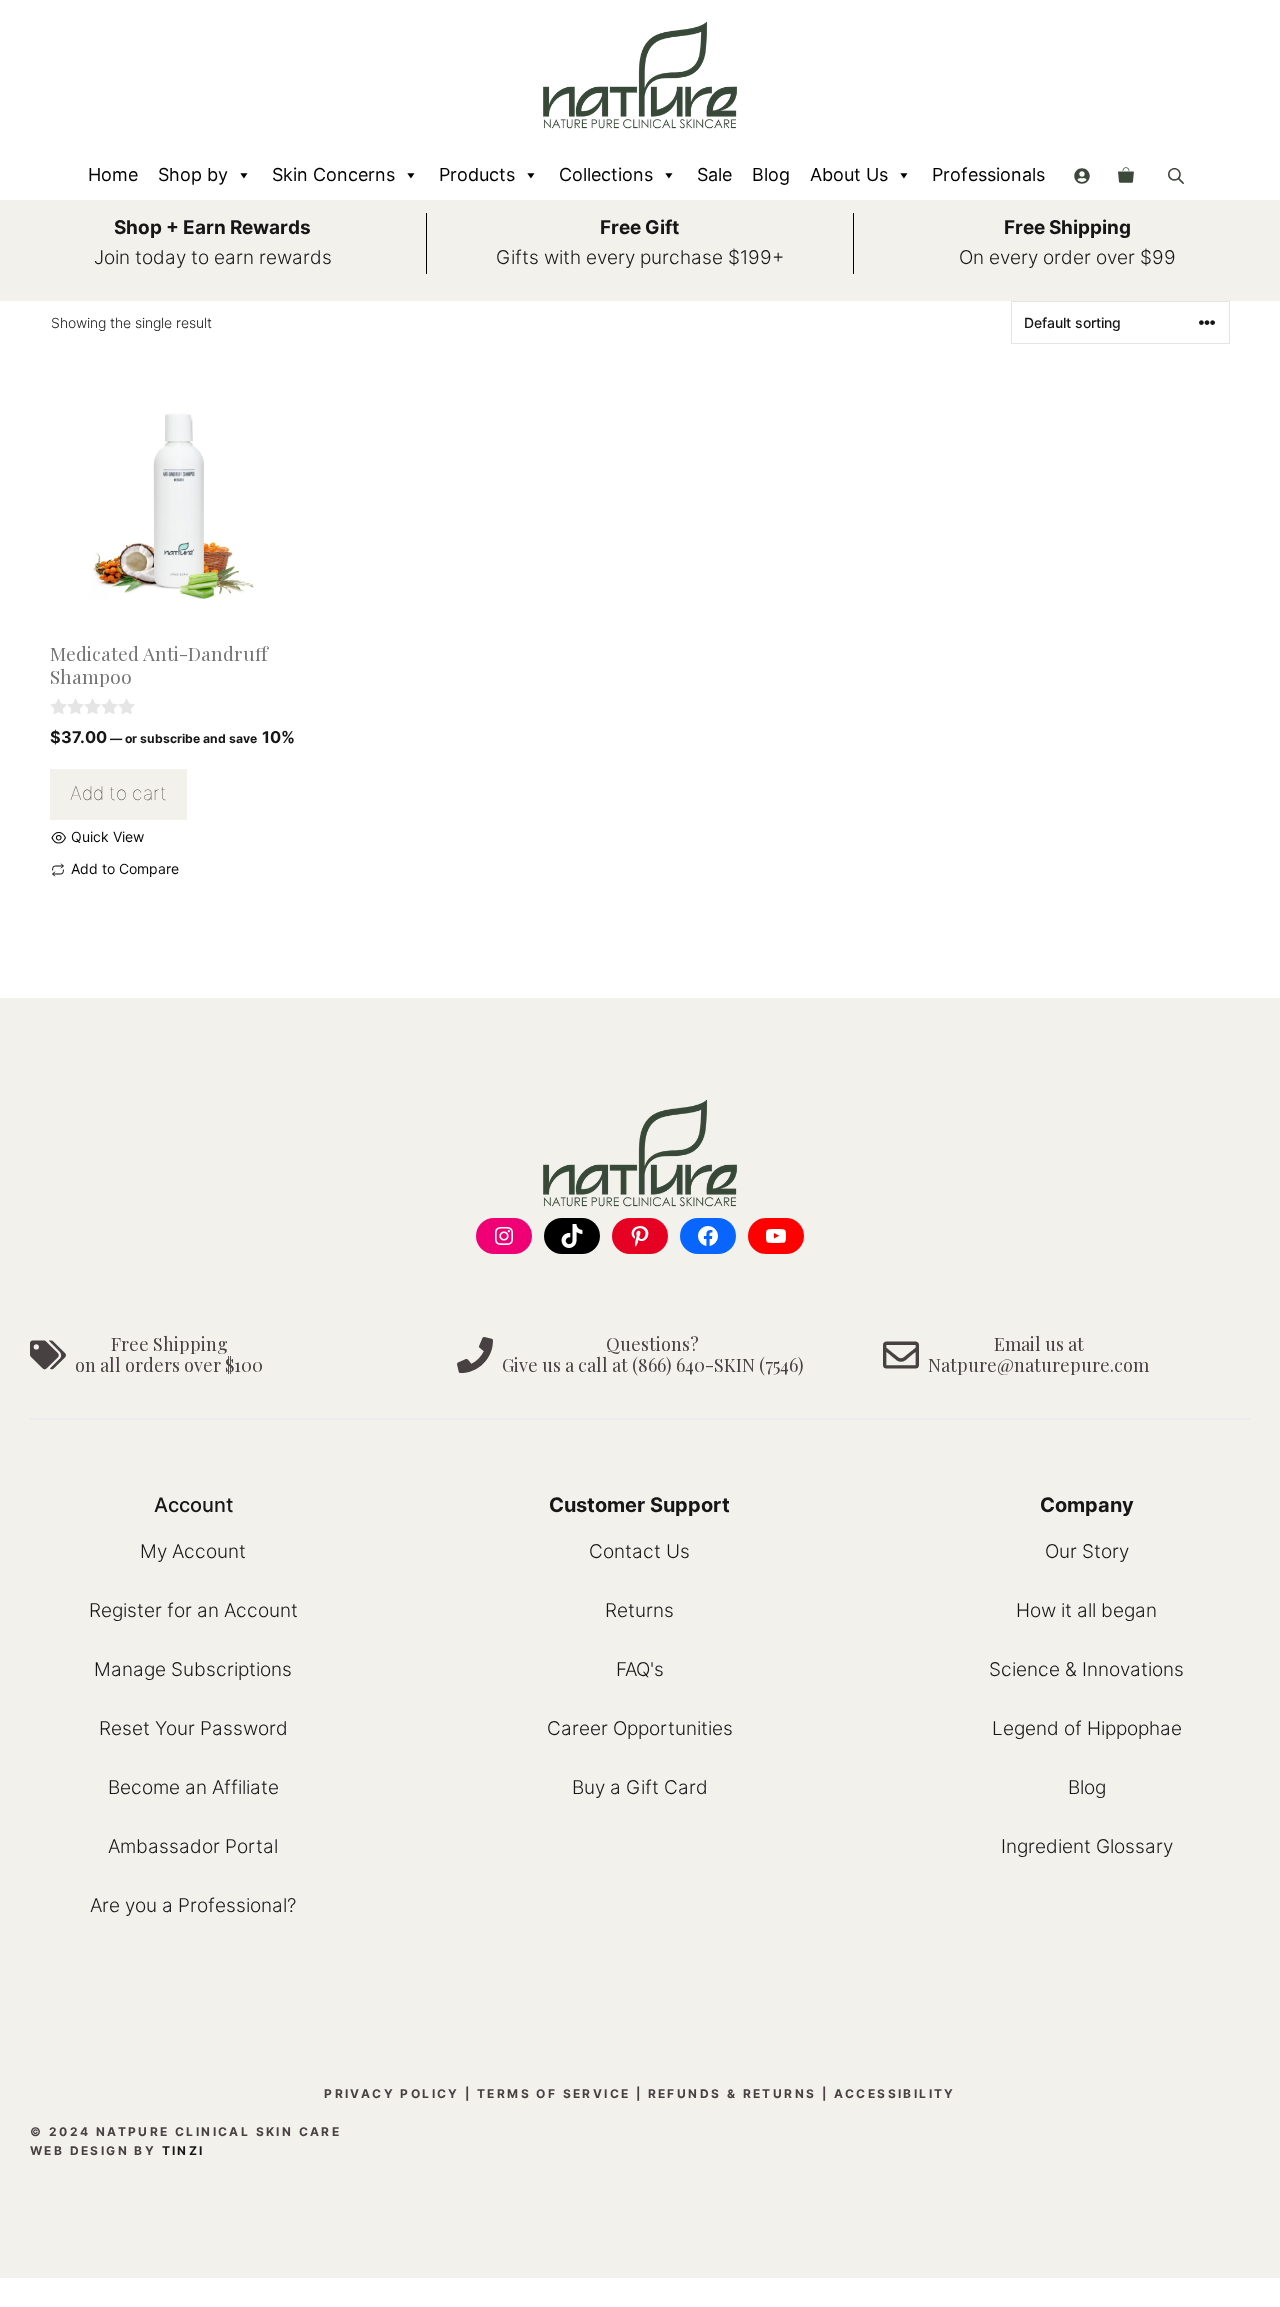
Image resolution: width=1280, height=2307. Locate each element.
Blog (771, 174)
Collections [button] (606, 174)
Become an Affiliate (193, 1787)
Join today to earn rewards (213, 257)
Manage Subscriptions (193, 1669)
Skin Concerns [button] (333, 174)
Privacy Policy (392, 2093)
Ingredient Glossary (1087, 1846)
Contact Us (639, 1551)
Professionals (988, 174)
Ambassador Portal (193, 1846)
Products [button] (477, 174)
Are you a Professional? (193, 1905)
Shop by (193, 174)
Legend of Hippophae (1087, 1728)
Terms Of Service (553, 2093)
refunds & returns (732, 2093)
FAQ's (640, 1669)
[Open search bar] (1178, 175)
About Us (849, 174)
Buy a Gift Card (640, 1787)
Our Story (1087, 1551)
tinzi (183, 2150)
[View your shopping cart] (1126, 175)
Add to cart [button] (118, 793)
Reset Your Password (193, 1728)
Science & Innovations (1086, 1669)
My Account (193, 1551)
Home (113, 174)
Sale (714, 174)
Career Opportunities (640, 1728)
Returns (639, 1610)
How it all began (1086, 1610)
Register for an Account (193, 1610)
